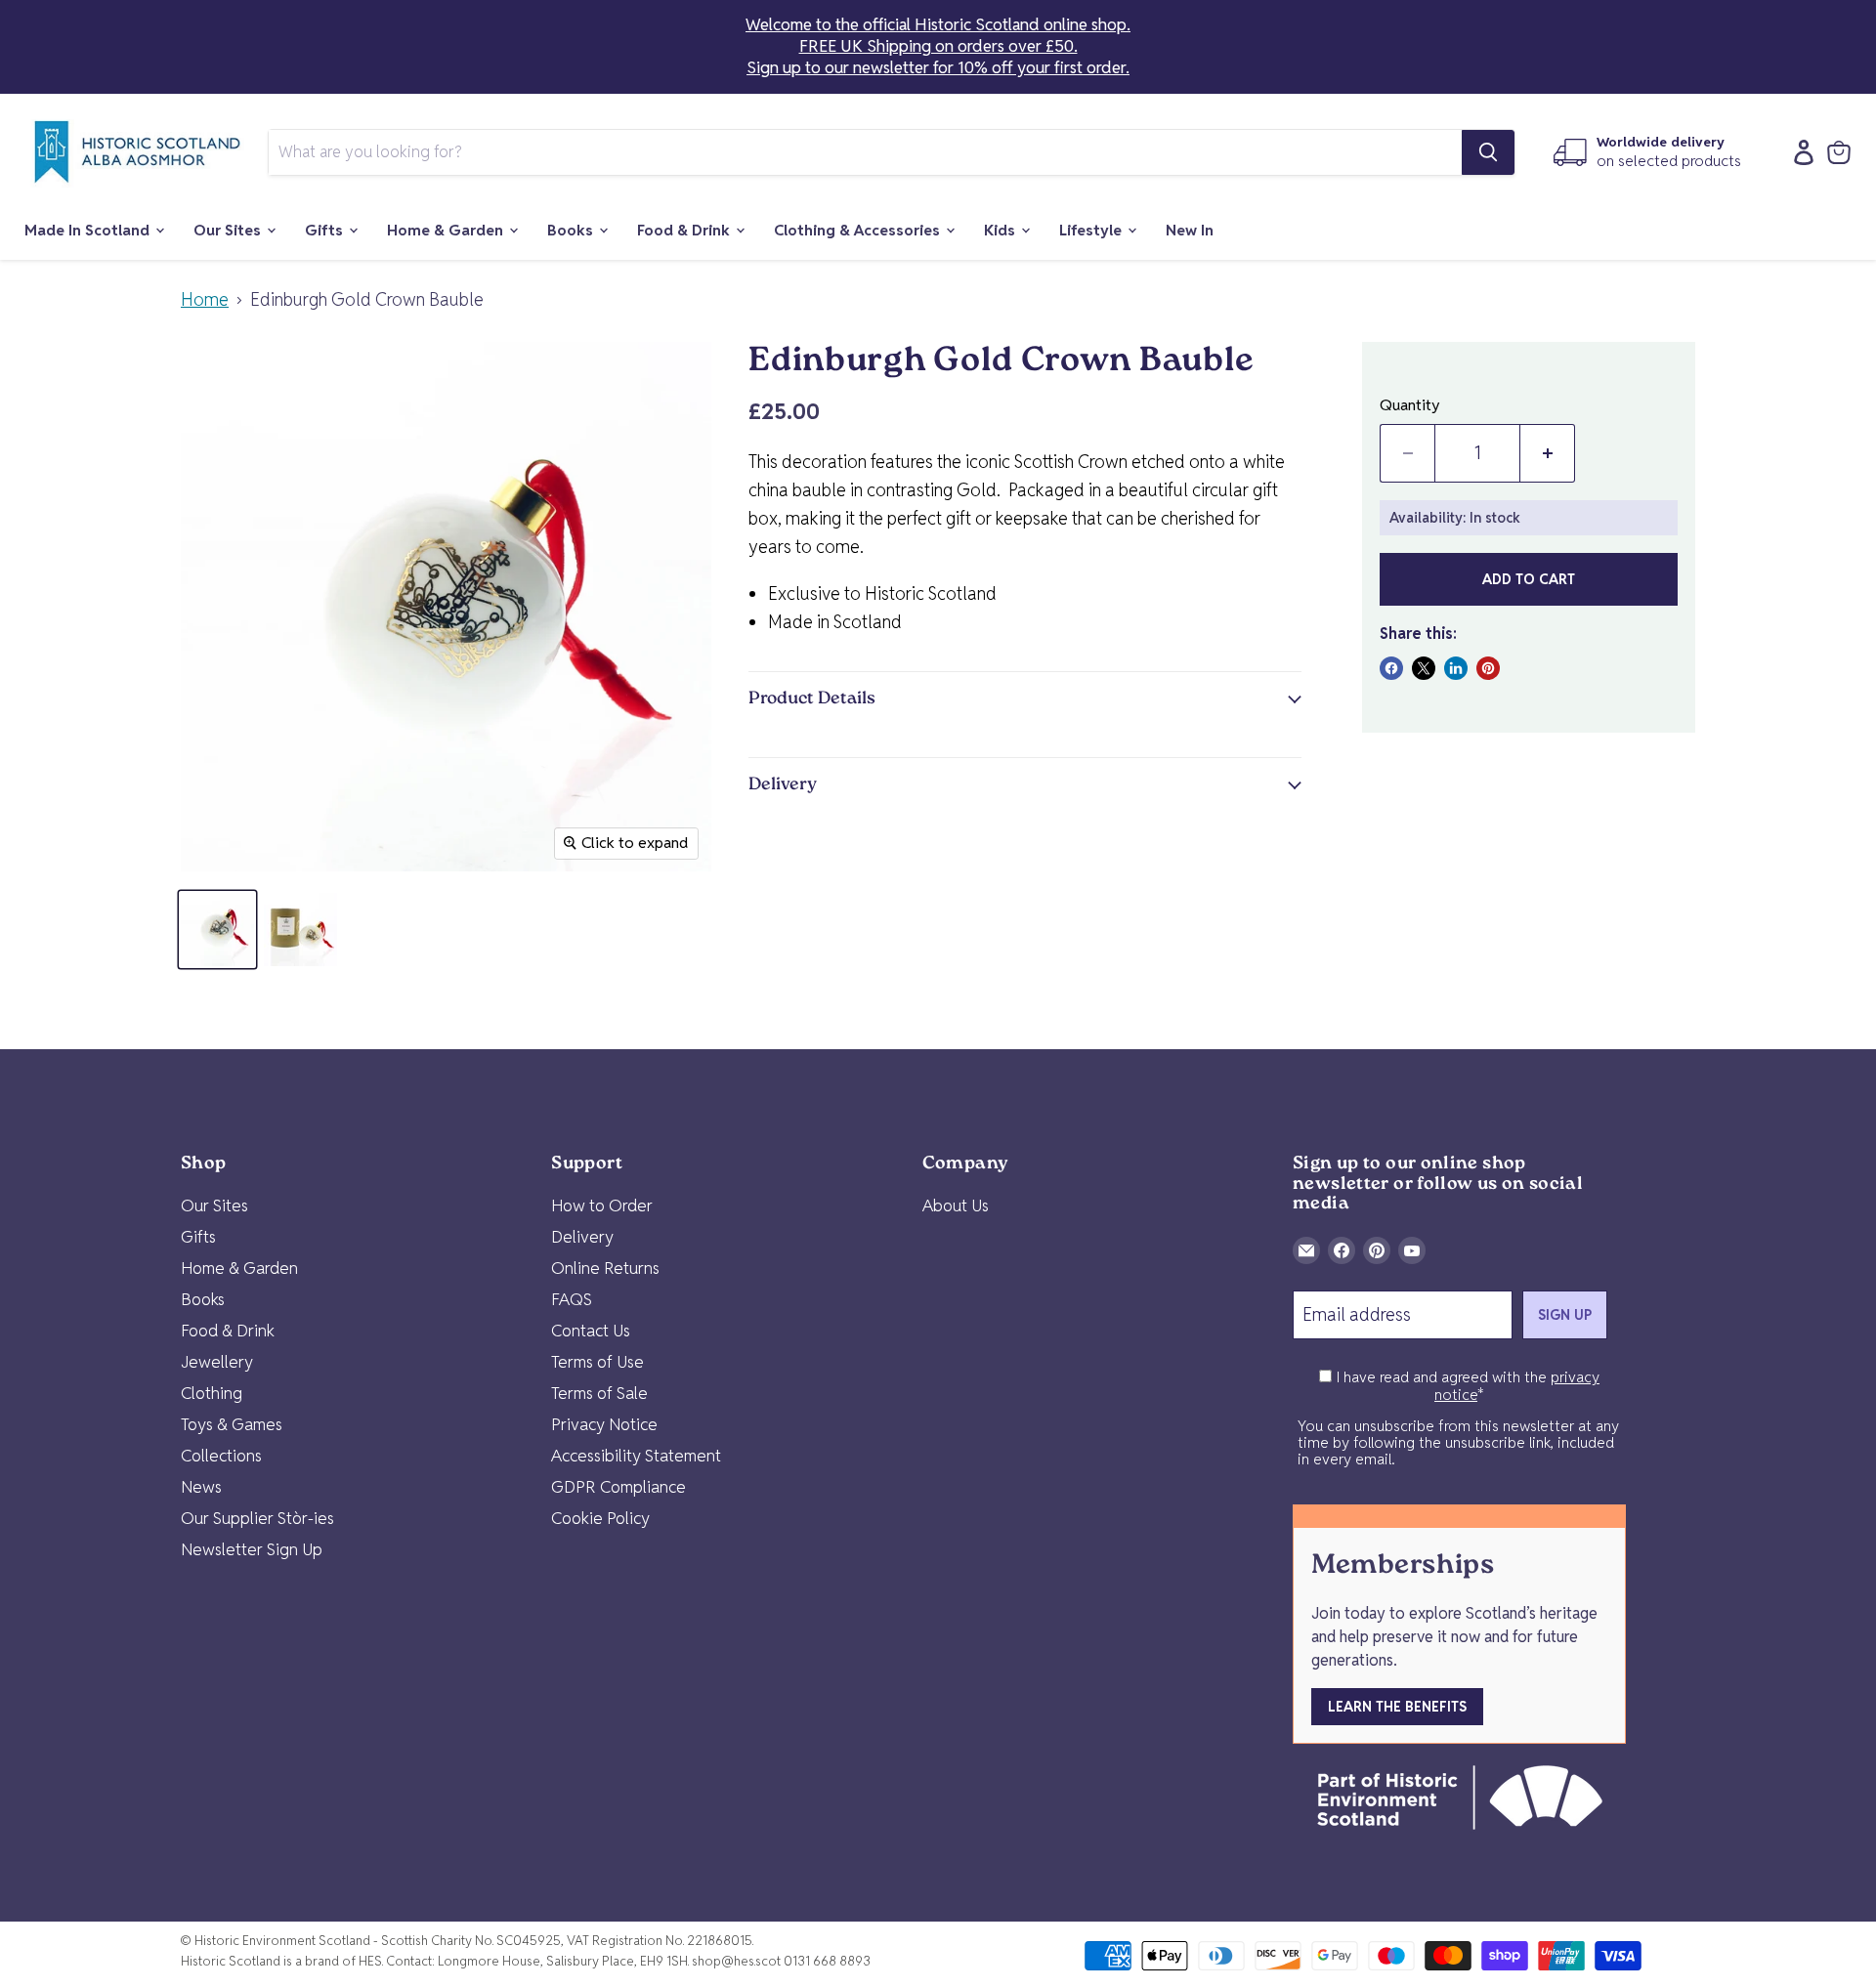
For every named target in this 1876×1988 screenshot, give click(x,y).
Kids (1002, 230)
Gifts (326, 230)
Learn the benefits (1397, 1707)
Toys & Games (232, 1424)
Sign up (1565, 1315)
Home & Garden (447, 230)
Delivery (582, 1237)
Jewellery (217, 1362)
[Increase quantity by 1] (1548, 453)
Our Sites (229, 230)
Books (572, 230)
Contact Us (591, 1331)
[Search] (1488, 152)
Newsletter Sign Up (252, 1549)
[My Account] (1799, 152)
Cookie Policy (600, 1518)
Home (205, 300)
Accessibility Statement (636, 1456)
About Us (956, 1205)
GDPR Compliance (618, 1487)
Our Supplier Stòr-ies (257, 1518)
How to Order (602, 1205)
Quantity (1410, 405)
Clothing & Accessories (859, 230)
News (201, 1487)
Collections (221, 1456)
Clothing (212, 1393)
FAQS (572, 1299)
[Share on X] (1424, 668)
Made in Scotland (89, 230)
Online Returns (605, 1268)
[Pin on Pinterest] (1488, 668)
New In (1190, 230)
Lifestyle (1092, 230)
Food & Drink (685, 230)
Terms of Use (597, 1362)
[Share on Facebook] (1391, 668)
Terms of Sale (599, 1393)
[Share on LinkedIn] (1456, 668)
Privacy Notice (604, 1424)
